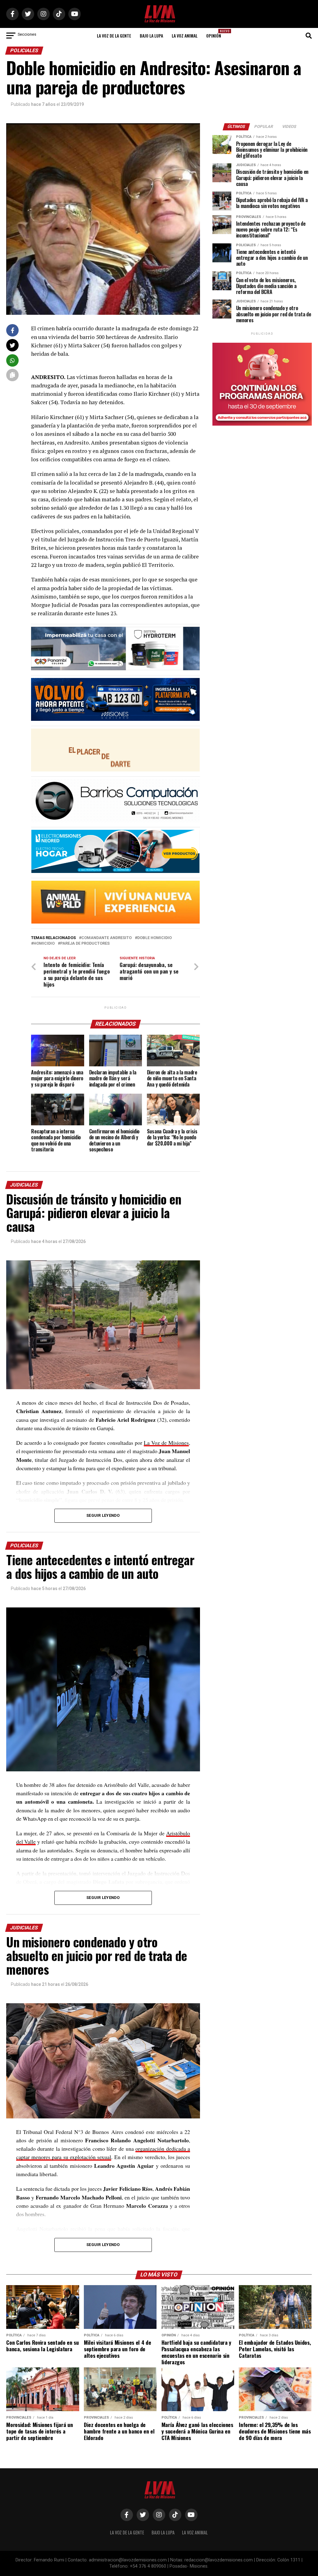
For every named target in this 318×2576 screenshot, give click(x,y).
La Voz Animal (185, 36)
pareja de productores (85, 944)
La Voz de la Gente (114, 36)
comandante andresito (107, 938)
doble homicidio (154, 938)
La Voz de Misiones (166, 1443)
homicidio (44, 944)
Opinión (216, 34)
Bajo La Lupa (151, 36)
